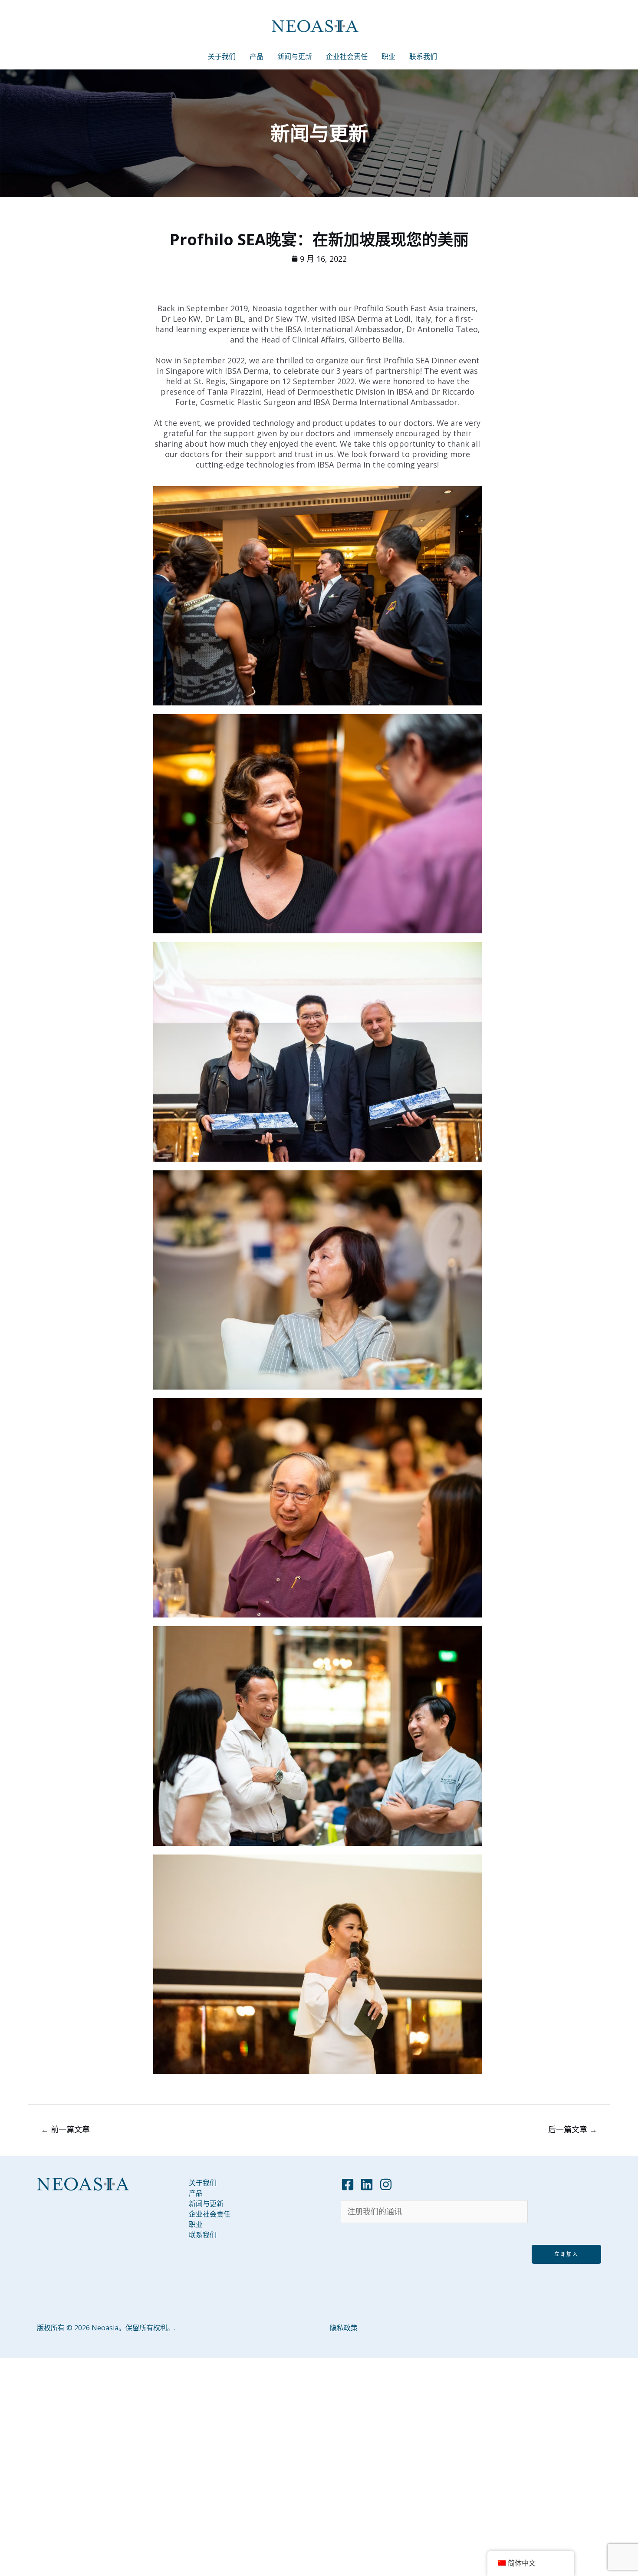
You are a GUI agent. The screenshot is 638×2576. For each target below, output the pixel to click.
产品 (257, 56)
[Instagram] (386, 2184)
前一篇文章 (65, 2129)
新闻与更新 (295, 56)
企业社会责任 (347, 56)
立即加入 (566, 2254)
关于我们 (222, 56)
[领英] (367, 2184)
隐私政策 (344, 2328)
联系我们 (423, 56)
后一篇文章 (573, 2129)
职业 (388, 56)
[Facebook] (348, 2184)
